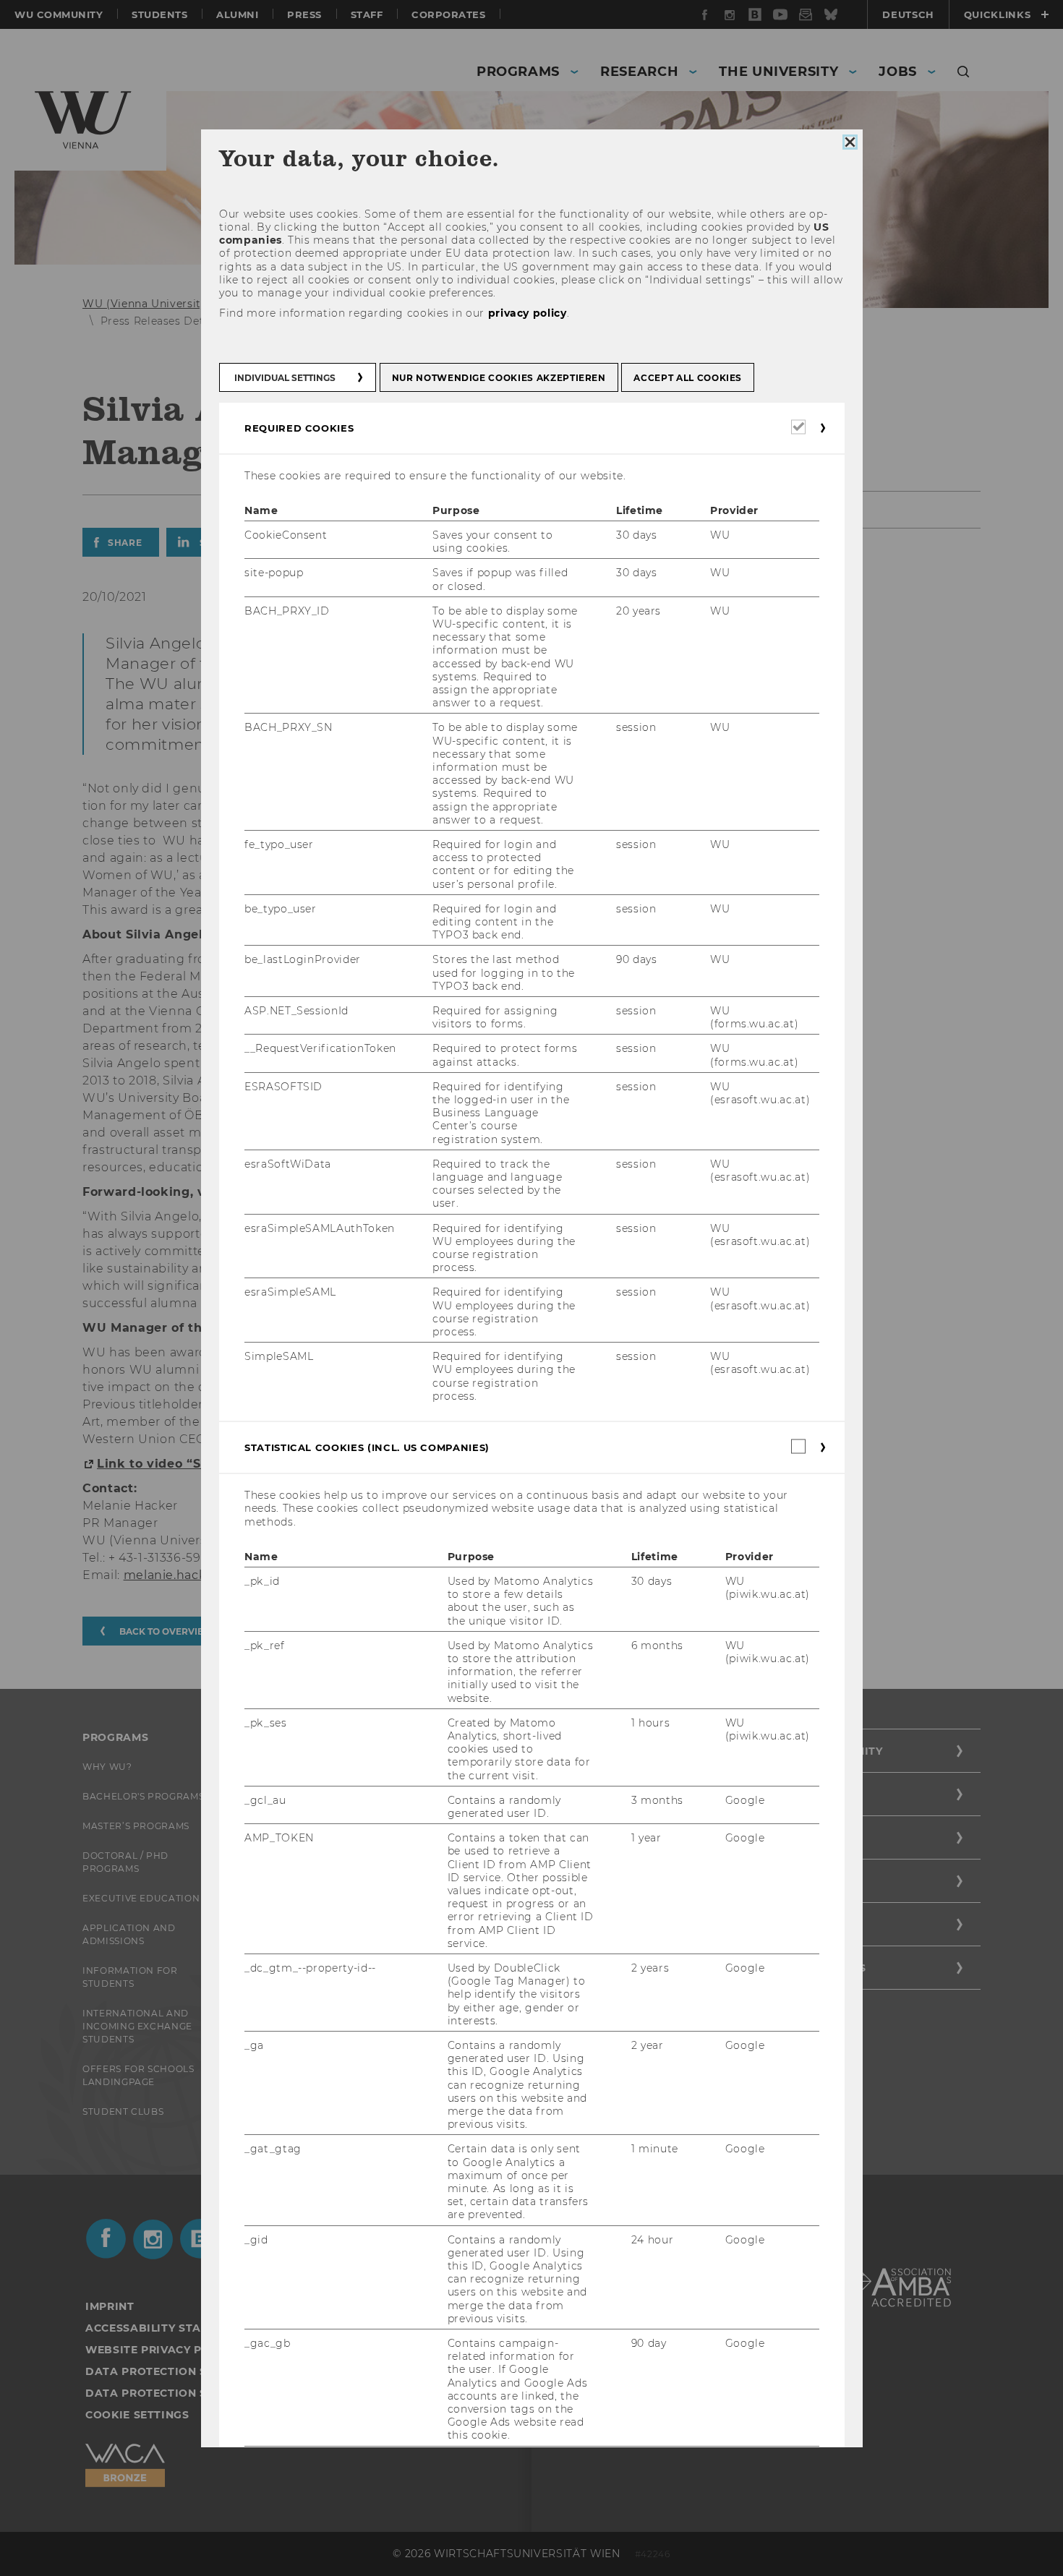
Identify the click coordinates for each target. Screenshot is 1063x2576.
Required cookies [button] (299, 427)
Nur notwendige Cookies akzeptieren (498, 377)
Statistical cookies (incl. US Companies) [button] (367, 1447)
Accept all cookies (688, 377)
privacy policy (527, 313)
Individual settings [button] (285, 377)
